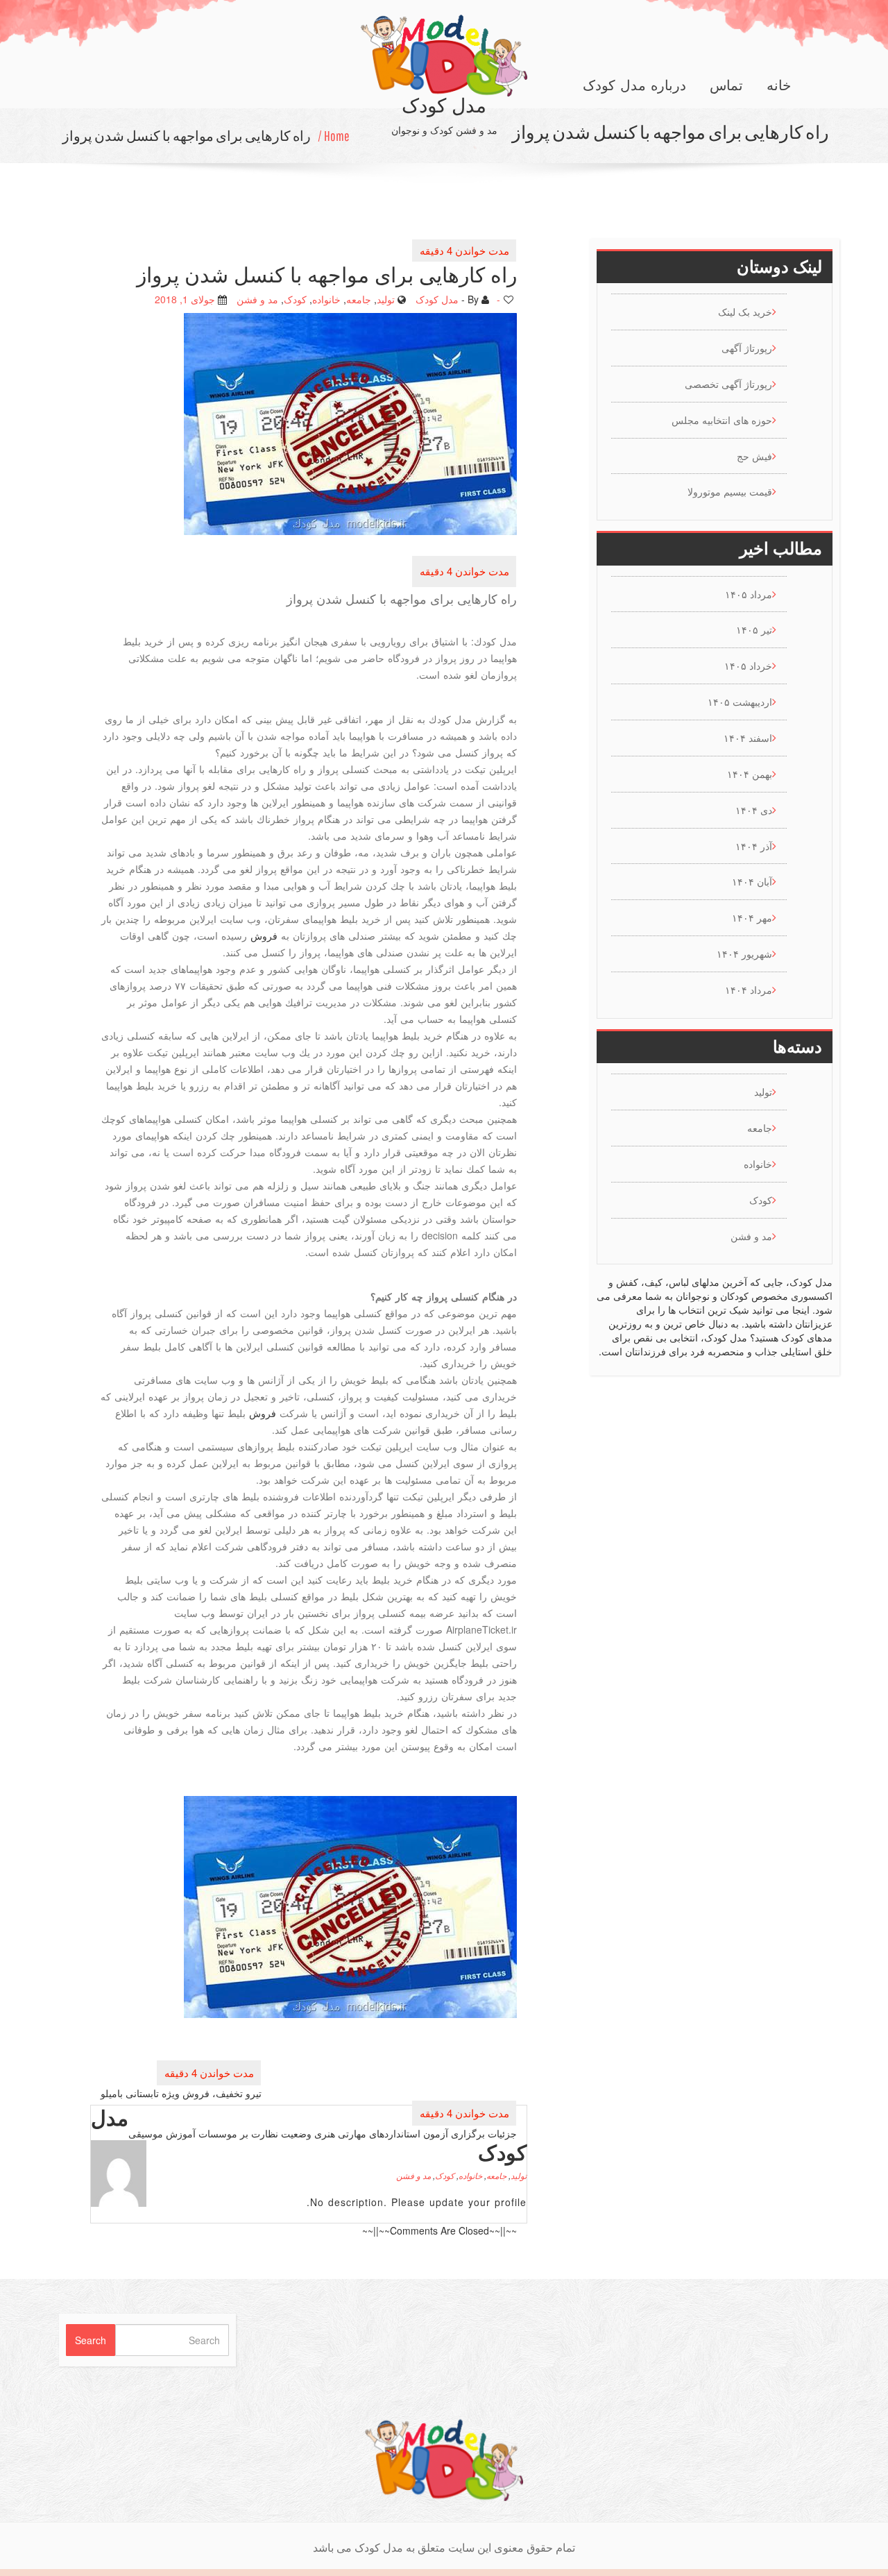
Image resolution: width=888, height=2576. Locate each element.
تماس (726, 85)
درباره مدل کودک (634, 85)
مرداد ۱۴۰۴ (749, 990)
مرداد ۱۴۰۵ (749, 594)
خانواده (326, 298)
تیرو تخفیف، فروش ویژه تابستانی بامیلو (181, 2093)
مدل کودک (437, 298)
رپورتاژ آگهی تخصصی (728, 384)
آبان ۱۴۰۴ (752, 881)
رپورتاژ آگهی (747, 348)
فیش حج (754, 456)
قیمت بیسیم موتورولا (730, 491)
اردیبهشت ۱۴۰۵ (740, 702)
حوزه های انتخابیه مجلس (722, 420)
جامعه (359, 298)
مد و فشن (257, 298)
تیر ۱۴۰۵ (754, 629)
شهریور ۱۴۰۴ (744, 954)
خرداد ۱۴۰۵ (748, 666)
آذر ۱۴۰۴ (754, 846)
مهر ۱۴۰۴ (752, 917)
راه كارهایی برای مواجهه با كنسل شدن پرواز (187, 136)
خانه (779, 85)
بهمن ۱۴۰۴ (750, 774)
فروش (264, 935)
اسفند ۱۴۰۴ (748, 738)
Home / (334, 136)
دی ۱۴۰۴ (754, 810)
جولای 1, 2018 (185, 298)
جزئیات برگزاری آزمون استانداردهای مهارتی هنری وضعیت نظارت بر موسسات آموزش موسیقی (323, 2133)
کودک (295, 298)
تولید (386, 298)
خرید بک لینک (745, 312)
